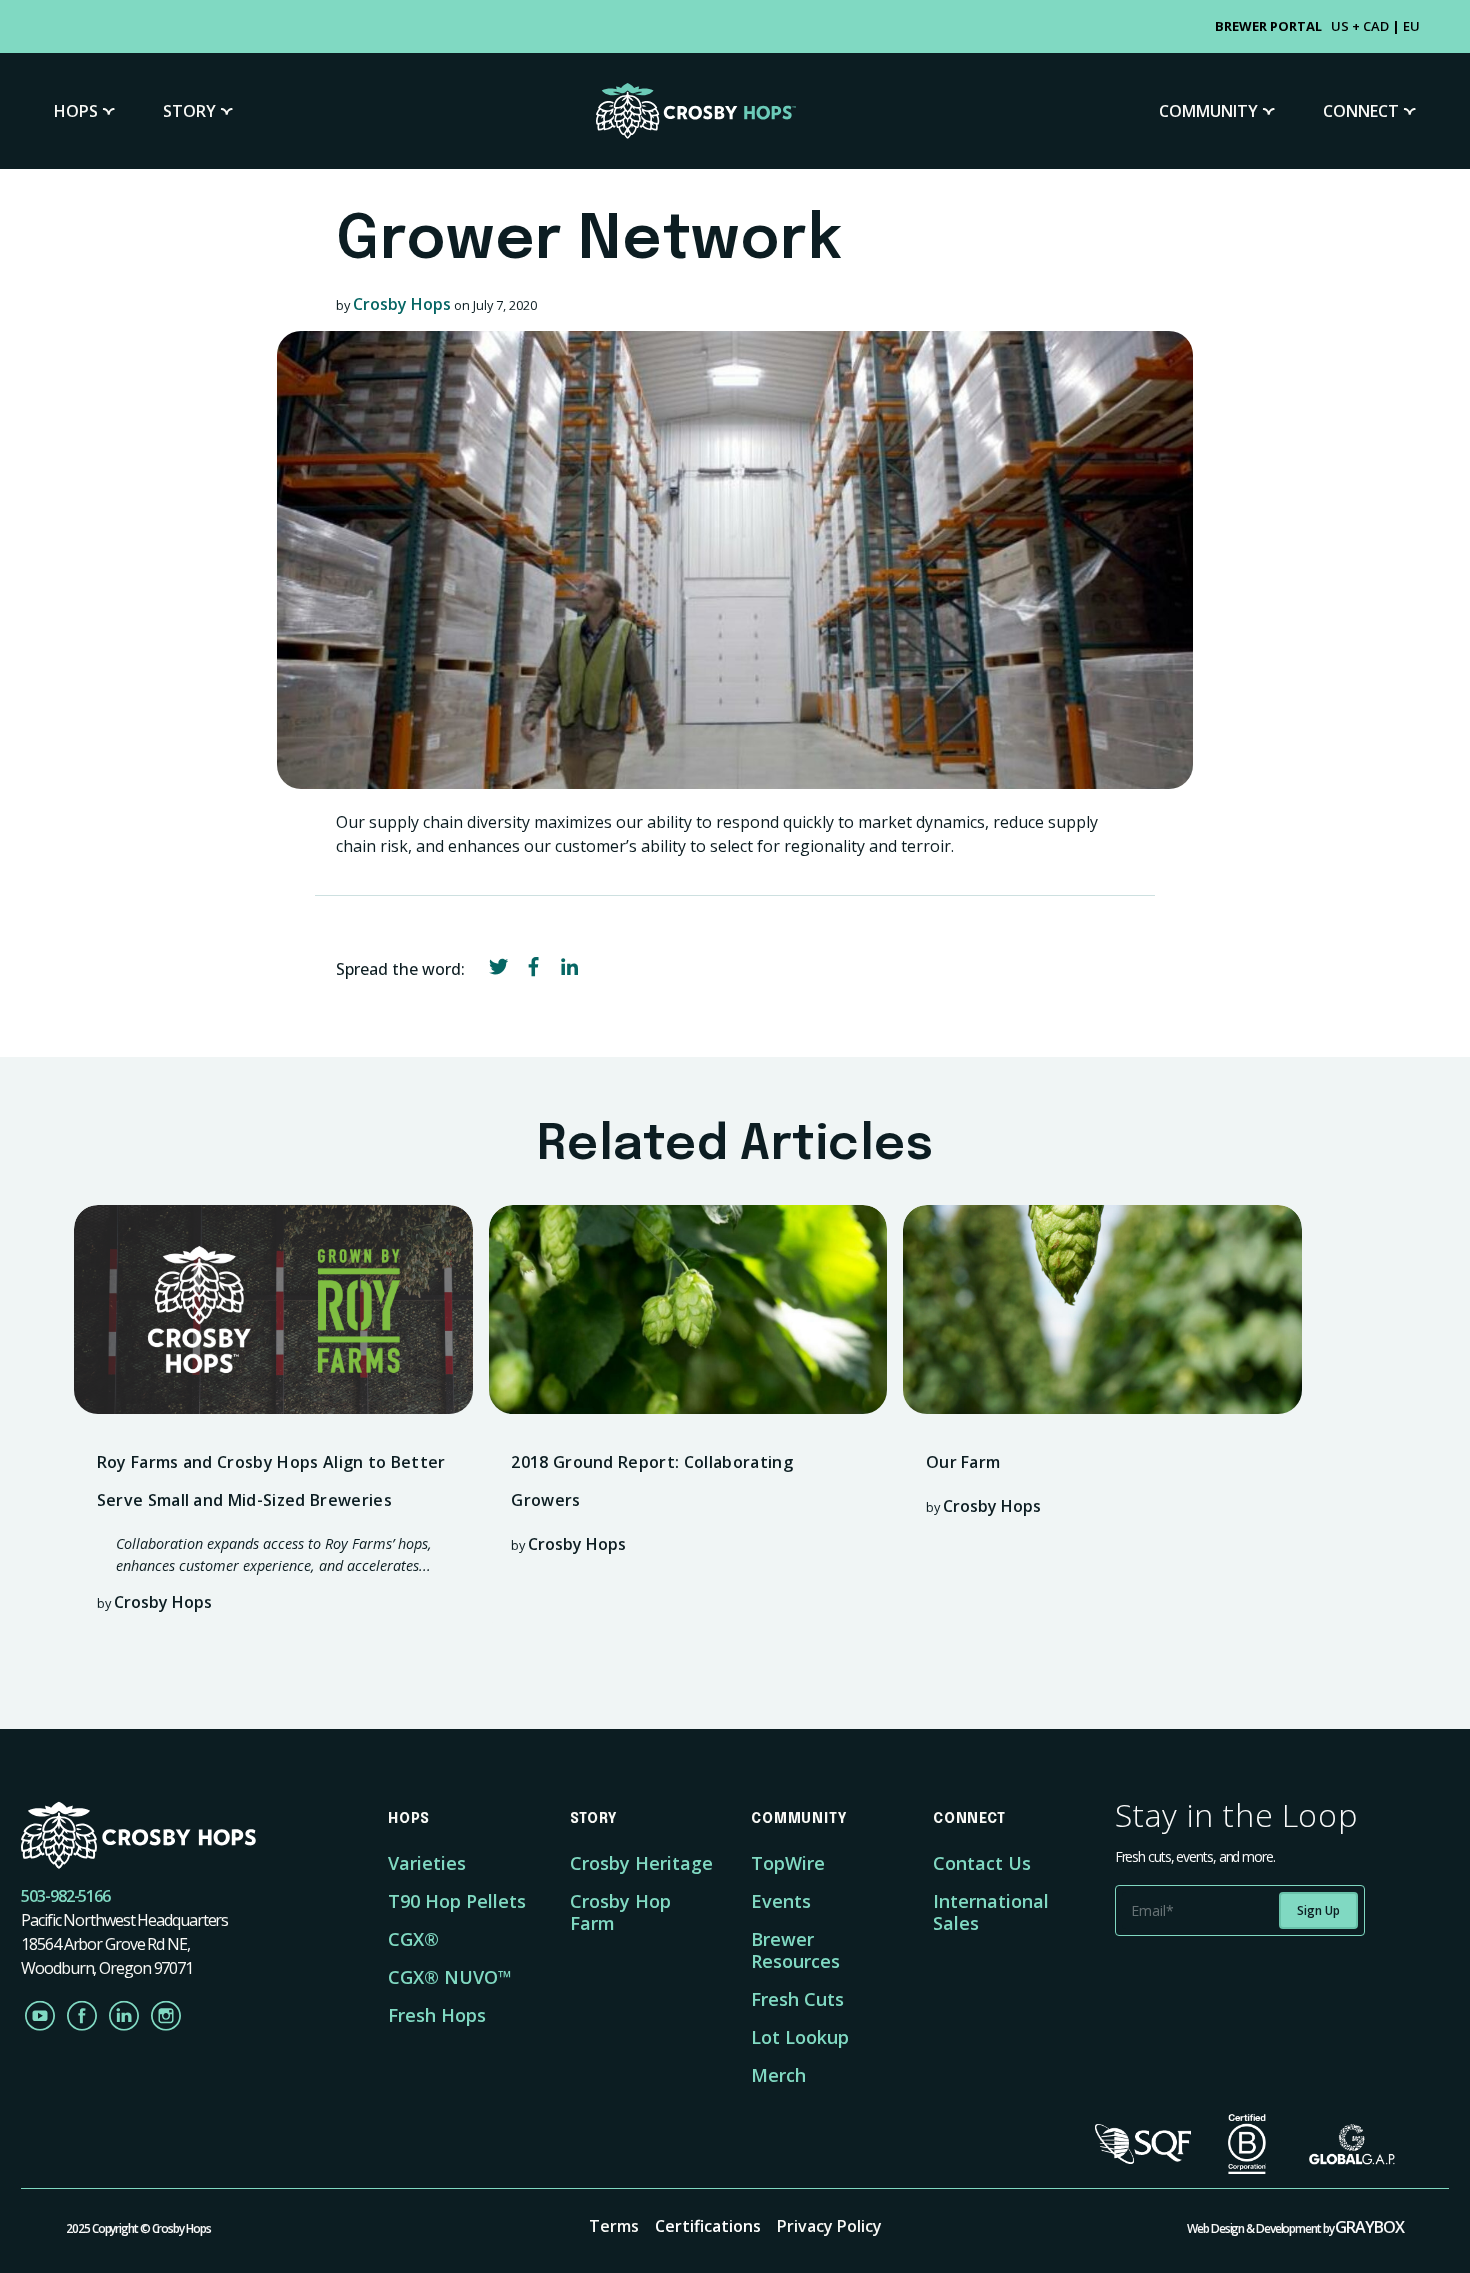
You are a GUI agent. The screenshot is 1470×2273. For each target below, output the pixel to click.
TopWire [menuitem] (788, 1863)
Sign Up (1318, 1910)
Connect (1361, 111)
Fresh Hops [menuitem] (437, 2015)
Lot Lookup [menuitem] (800, 2037)
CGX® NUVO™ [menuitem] (450, 1977)
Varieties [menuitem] (427, 1863)
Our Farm (963, 1462)
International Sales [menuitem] (991, 1912)
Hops (76, 111)
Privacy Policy (829, 2226)
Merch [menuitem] (778, 2075)
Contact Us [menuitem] (982, 1863)
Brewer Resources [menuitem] (795, 1950)
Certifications (708, 2226)
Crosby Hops (402, 304)
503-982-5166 (65, 1896)
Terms (614, 2226)
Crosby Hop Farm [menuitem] (620, 1912)
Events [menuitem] (781, 1901)
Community (1208, 111)
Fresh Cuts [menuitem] (797, 1999)
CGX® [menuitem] (413, 1939)
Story (189, 111)
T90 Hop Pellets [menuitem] (457, 1901)
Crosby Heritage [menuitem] (641, 1863)
